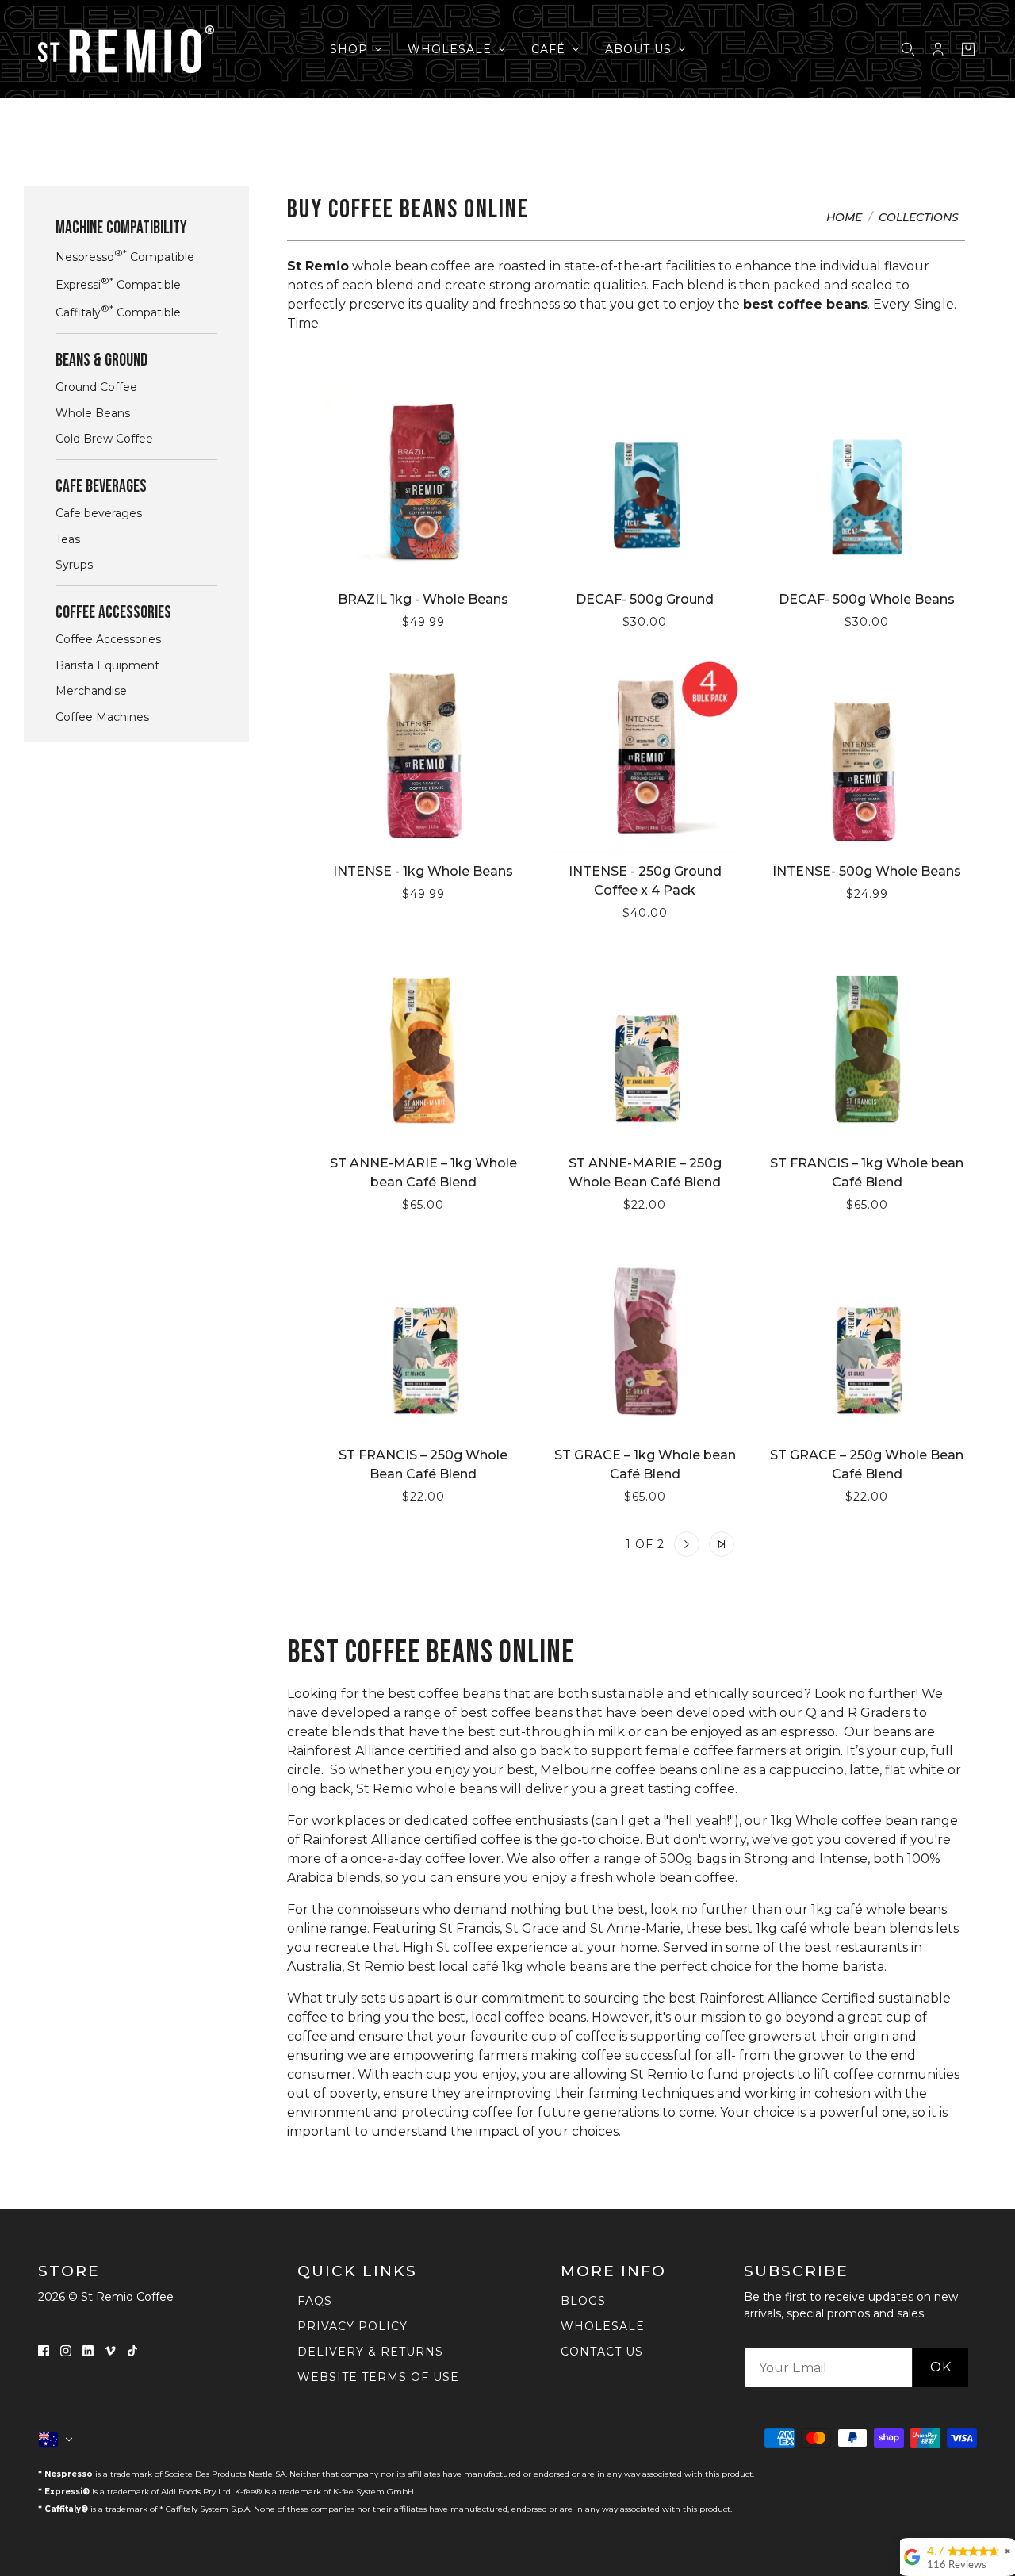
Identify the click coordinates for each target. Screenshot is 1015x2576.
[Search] (908, 49)
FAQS (315, 2301)
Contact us (602, 2352)
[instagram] (66, 2350)
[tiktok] (132, 2350)
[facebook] (44, 2350)
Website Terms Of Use (378, 2377)
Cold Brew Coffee (104, 439)
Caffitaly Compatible (118, 311)
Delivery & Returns (370, 2352)
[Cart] (968, 49)
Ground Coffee (96, 387)
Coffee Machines (102, 717)
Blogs (583, 2301)
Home (844, 218)
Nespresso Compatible (125, 256)
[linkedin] (88, 2350)
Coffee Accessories (108, 639)
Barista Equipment (107, 665)
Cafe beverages (99, 513)
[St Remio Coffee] (126, 49)
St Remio (318, 266)
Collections (919, 218)
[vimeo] (110, 2350)
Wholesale (603, 2326)
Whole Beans (93, 413)
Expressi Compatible (118, 284)
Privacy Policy (352, 2326)
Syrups (74, 565)
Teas (68, 539)
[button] (569, 1544)
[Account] (938, 49)
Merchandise (91, 691)
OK (941, 2367)
